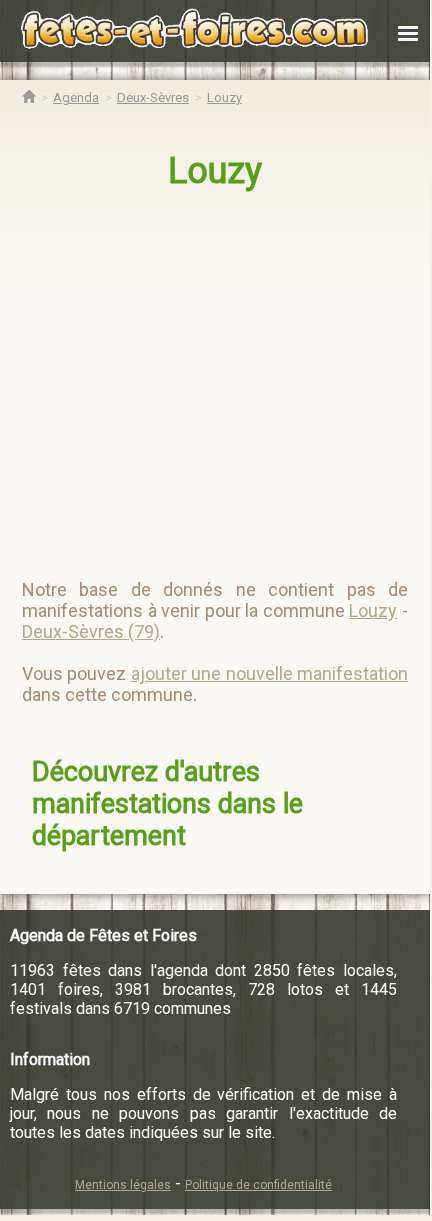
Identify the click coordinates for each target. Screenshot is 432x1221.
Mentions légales (123, 1185)
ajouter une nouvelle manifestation (269, 673)
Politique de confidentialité (258, 1185)
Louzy (215, 171)
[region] (217, 376)
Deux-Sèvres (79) (91, 631)
